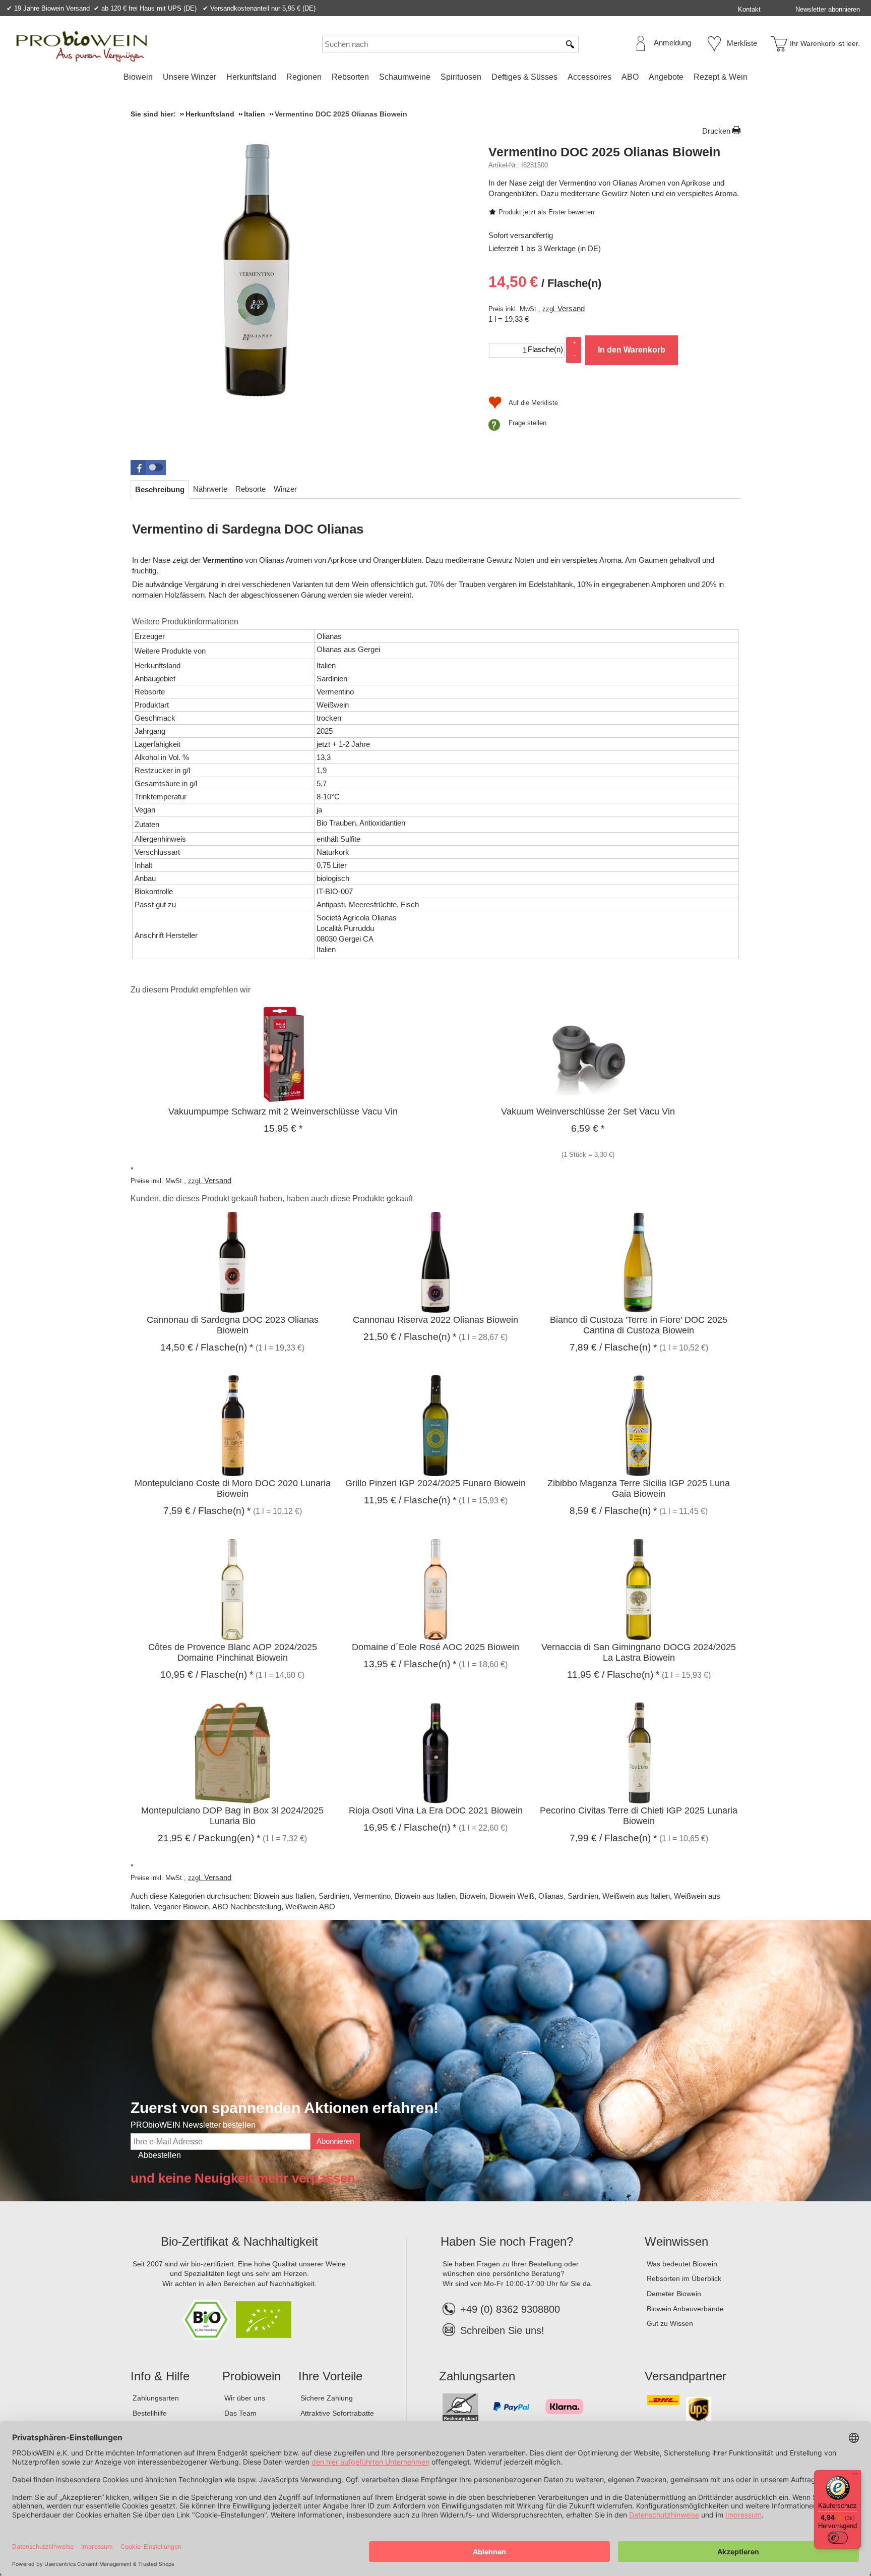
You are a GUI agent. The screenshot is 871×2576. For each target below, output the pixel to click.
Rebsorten (350, 77)
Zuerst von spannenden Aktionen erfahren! (285, 2108)
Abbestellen (160, 2155)
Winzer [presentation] (285, 489)
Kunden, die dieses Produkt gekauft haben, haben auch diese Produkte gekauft (272, 1198)
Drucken (716, 131)
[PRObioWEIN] (82, 46)
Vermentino (372, 1896)
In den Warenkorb (632, 350)
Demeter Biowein (674, 2294)
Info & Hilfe (160, 2376)
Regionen (304, 77)
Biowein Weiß (512, 1896)
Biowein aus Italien (284, 1896)
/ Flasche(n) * (207, 1347)
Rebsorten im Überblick (684, 2278)
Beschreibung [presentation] (160, 489)
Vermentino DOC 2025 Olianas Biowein (604, 152)
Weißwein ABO (310, 1907)
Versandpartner (686, 2376)
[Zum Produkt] (283, 1053)
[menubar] (435, 79)
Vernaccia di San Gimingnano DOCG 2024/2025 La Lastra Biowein (639, 1652)
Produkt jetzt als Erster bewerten (546, 212)
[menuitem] (138, 77)
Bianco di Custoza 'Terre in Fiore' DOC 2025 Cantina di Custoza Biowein (639, 1325)
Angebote (666, 77)
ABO (630, 77)
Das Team (240, 2413)
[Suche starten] (571, 44)
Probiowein (252, 2376)
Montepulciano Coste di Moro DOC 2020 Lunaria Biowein (233, 1488)
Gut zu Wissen (670, 2323)
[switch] (838, 2538)
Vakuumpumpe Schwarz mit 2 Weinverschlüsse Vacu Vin (283, 1111)
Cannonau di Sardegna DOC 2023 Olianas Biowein (233, 1325)
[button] (148, 467)
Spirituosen (461, 77)
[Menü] (855, 2476)
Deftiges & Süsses (524, 77)
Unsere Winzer (190, 77)
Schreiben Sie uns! (502, 2330)
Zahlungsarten (156, 2398)
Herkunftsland (251, 77)
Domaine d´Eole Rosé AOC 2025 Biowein (435, 1647)
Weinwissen (676, 2241)
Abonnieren (335, 2141)
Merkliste (742, 43)
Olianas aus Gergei (348, 649)
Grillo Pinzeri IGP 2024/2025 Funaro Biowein (435, 1483)
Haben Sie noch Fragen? (507, 2241)
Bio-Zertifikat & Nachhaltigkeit (239, 2241)
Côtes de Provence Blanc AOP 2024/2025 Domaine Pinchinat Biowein (233, 1652)
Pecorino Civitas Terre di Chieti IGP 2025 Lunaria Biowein (639, 1816)
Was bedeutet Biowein (682, 2264)
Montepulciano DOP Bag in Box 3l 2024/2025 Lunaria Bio (232, 1816)
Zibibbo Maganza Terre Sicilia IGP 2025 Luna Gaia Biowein (639, 1488)
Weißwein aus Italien (636, 1896)
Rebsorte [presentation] (251, 489)
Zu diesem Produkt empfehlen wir (191, 990)
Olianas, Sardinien (568, 1896)
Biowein (138, 77)
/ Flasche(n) (545, 282)
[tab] (160, 489)
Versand (571, 308)
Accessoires (589, 77)
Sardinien (334, 1896)
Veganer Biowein (181, 1907)
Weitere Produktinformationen (185, 622)
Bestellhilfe (150, 2413)
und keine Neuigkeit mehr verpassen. (245, 2178)
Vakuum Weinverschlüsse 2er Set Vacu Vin (588, 1111)
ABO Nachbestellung (247, 1907)
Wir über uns (245, 2398)
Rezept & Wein (721, 77)
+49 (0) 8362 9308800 (510, 2309)
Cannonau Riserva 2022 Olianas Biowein (435, 1320)
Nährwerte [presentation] (210, 489)
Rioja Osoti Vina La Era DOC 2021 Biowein (436, 1810)
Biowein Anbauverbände (685, 2309)
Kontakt (749, 9)
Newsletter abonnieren (828, 9)
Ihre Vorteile (330, 2376)
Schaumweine (405, 77)
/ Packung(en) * (209, 1838)
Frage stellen (527, 423)
